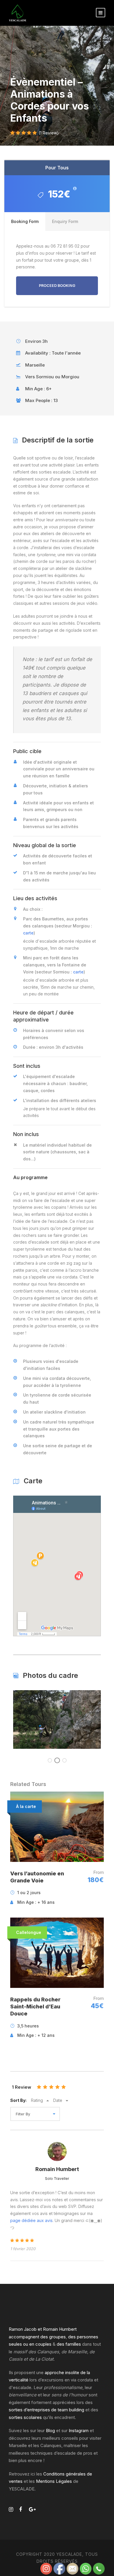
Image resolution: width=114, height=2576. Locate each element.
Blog (50, 2431)
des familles (69, 2344)
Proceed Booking (57, 286)
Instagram (79, 2431)
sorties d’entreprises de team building (46, 2410)
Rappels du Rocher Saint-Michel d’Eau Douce (35, 2007)
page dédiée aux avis (31, 2220)
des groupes (53, 2337)
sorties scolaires (25, 2417)
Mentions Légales (54, 2481)
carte (28, 933)
